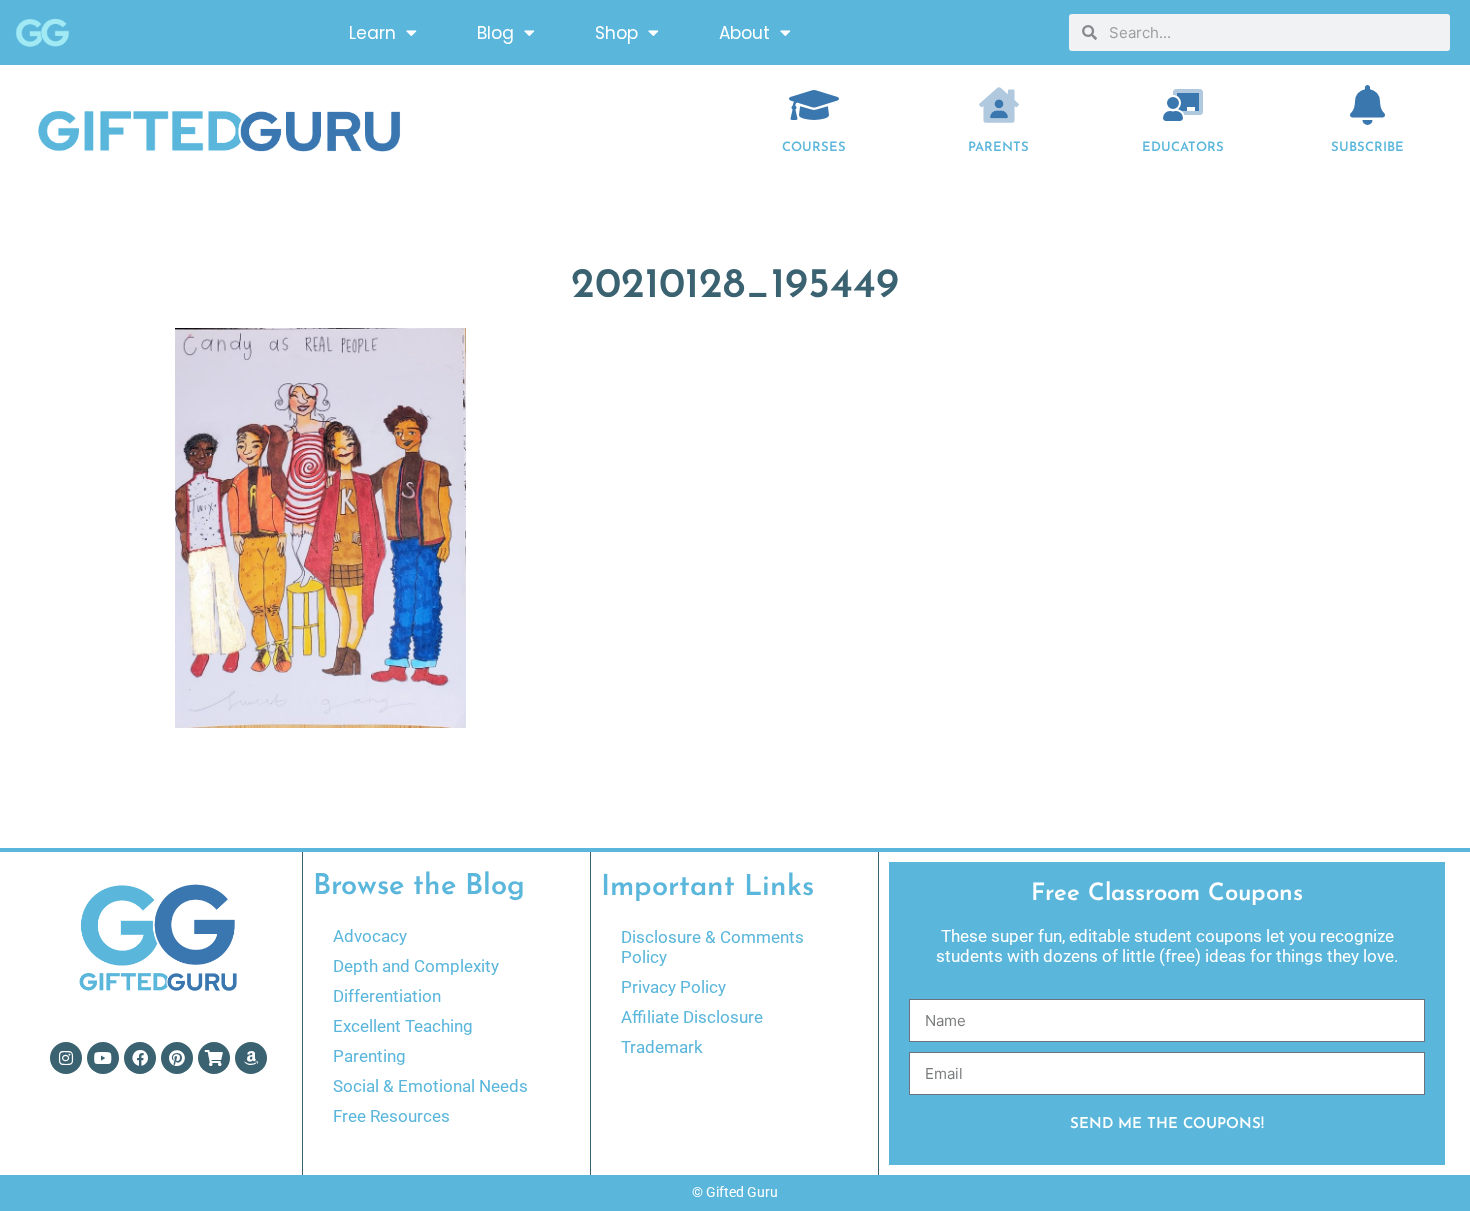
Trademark (662, 1047)
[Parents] (999, 105)
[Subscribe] (1368, 105)
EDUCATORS (1183, 147)
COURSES (814, 147)
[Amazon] (251, 1058)
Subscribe (1367, 147)
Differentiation (387, 996)
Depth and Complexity (416, 966)
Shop (616, 33)
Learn (372, 33)
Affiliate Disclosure (692, 1017)
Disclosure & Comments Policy (712, 947)
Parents (998, 147)
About (744, 33)
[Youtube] (103, 1058)
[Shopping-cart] (214, 1058)
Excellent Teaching (403, 1026)
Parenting (369, 1056)
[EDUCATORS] (1183, 105)
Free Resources (391, 1116)
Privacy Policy (673, 987)
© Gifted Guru (735, 1192)
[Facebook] (140, 1058)
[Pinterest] (177, 1058)
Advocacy (370, 936)
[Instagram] (66, 1058)
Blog (495, 33)
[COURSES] (814, 105)
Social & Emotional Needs (430, 1086)
